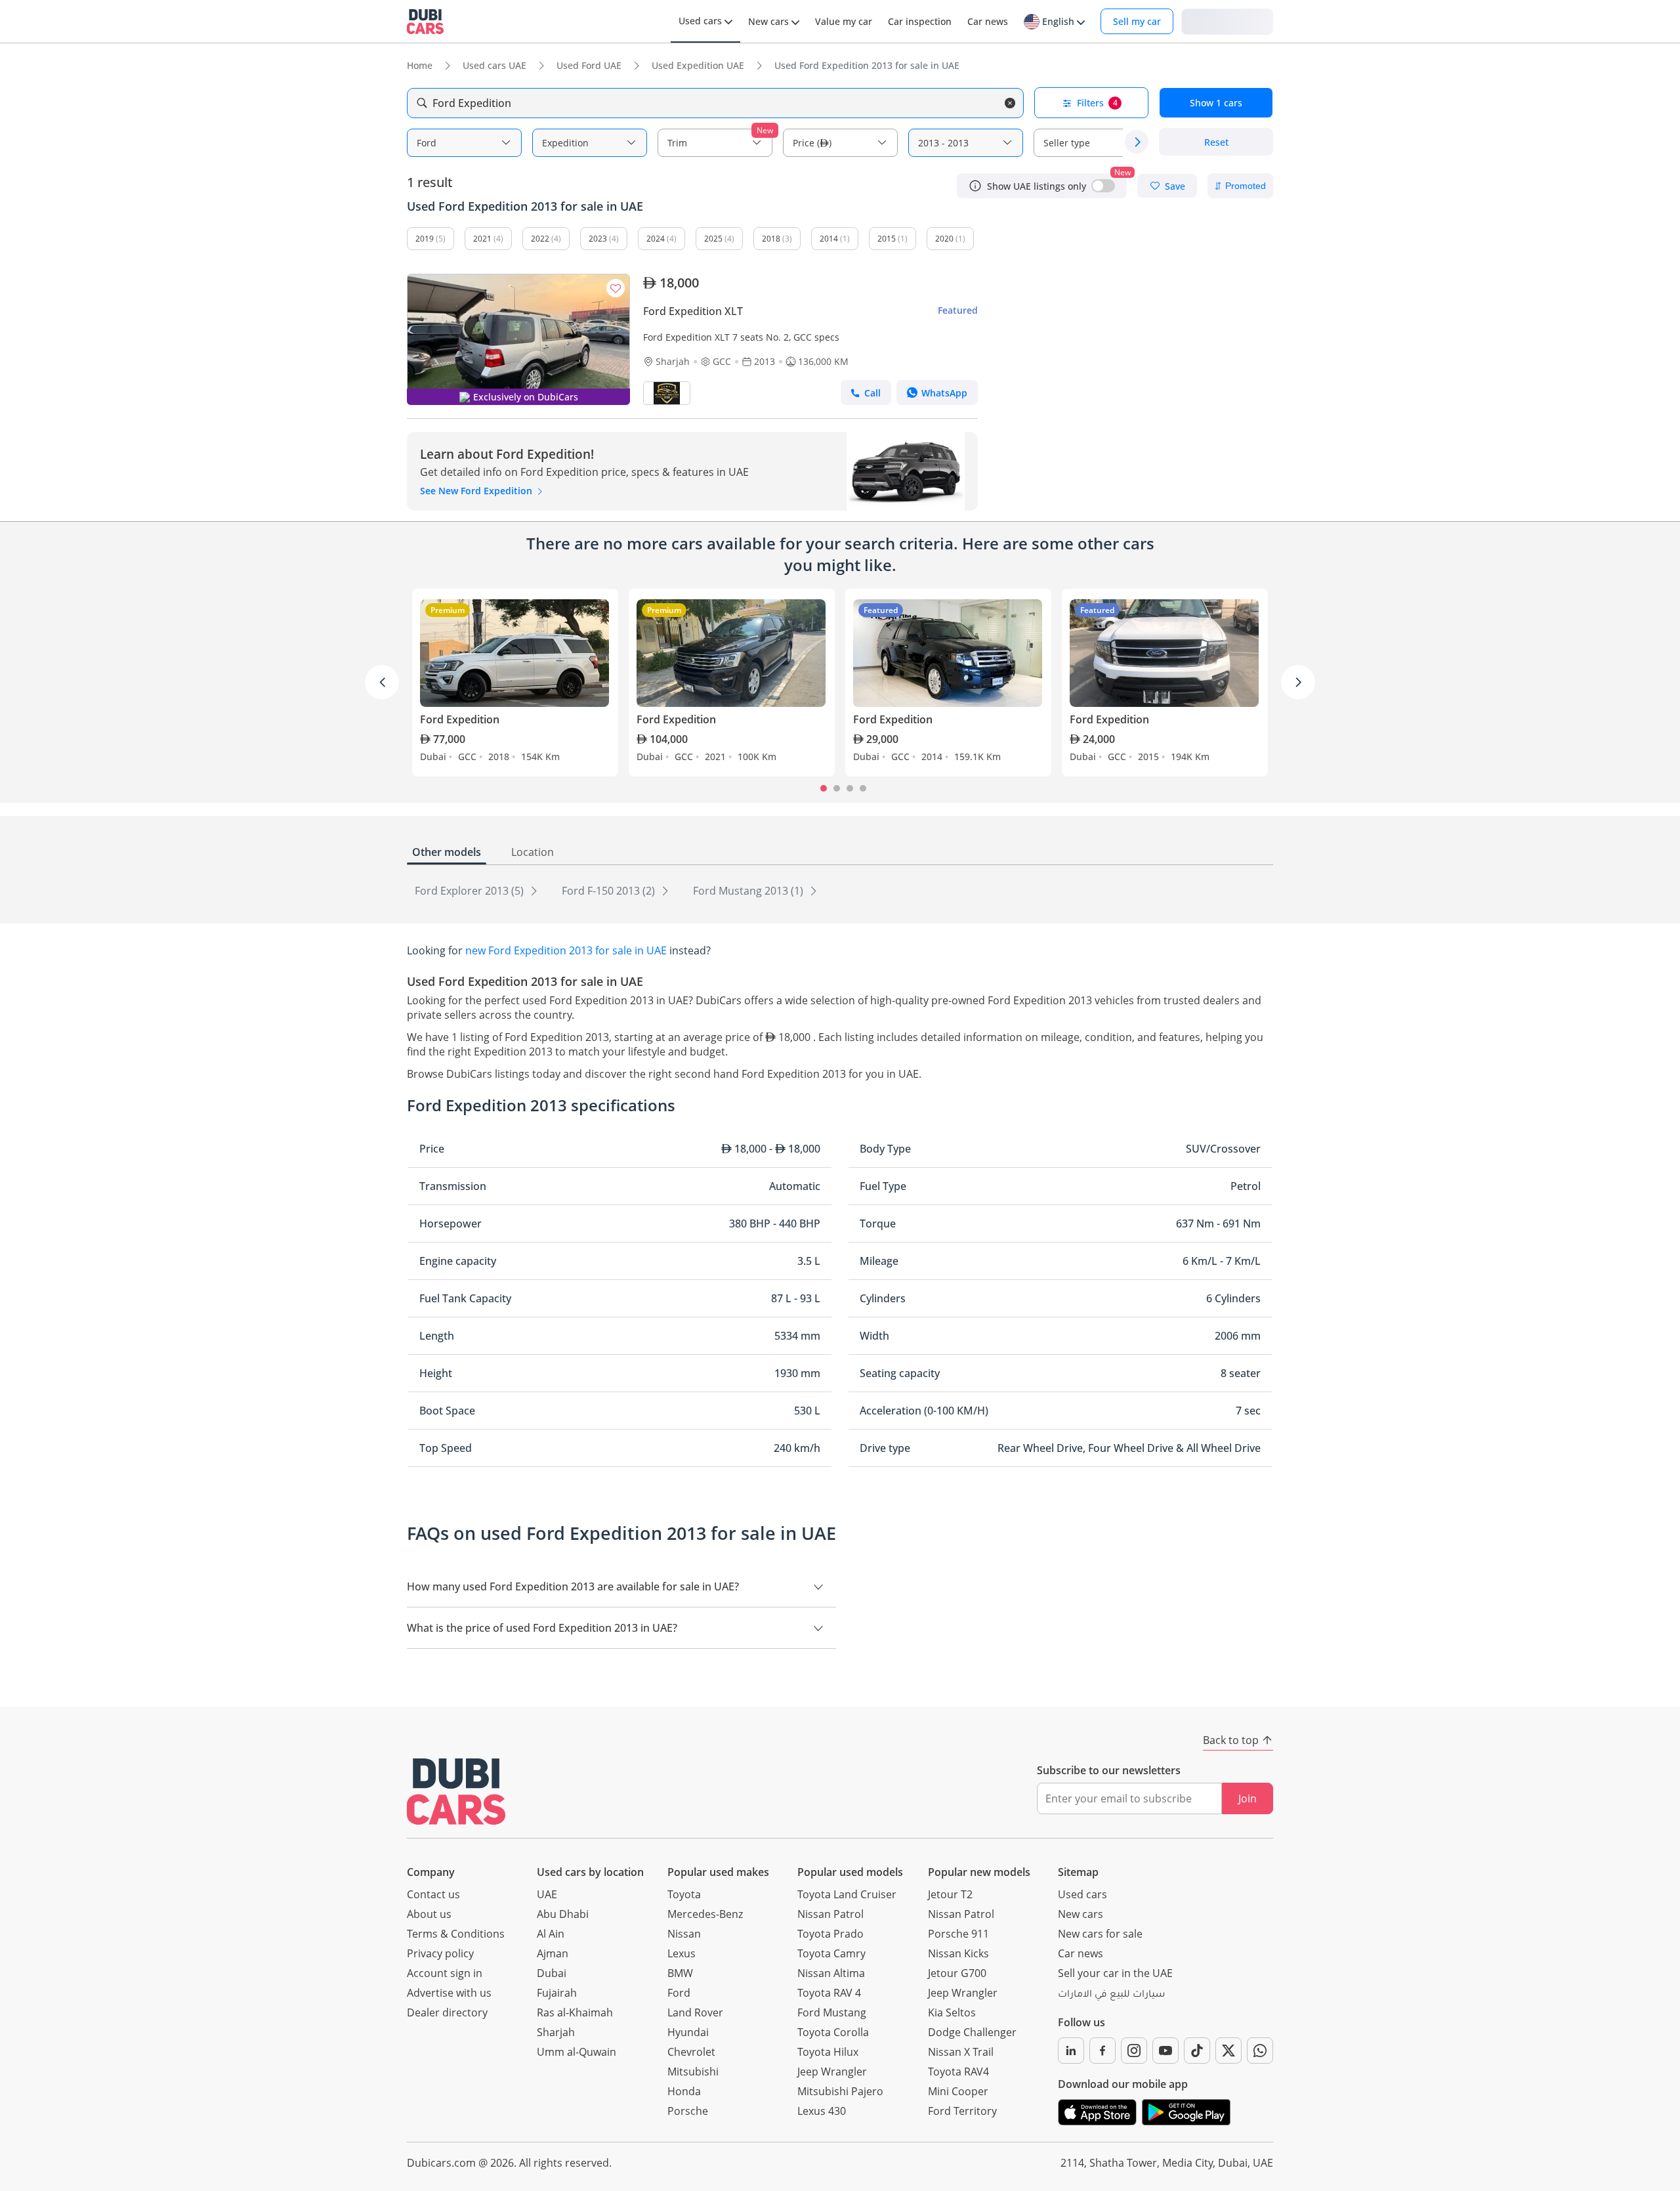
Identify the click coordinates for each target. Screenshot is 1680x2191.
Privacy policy (440, 1953)
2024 (656, 239)
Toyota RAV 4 (829, 1993)
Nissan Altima (831, 1973)
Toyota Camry (831, 1953)
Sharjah (556, 2032)
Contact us (433, 1894)
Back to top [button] (1231, 1740)
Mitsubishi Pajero (840, 2091)
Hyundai (688, 2032)
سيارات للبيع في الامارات (1111, 1995)
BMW (680, 1973)
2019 (425, 239)
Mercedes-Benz (705, 1914)
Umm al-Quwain (577, 2052)
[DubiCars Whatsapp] (1260, 2051)
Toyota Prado (830, 1934)
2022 (540, 239)
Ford (679, 1993)
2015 (887, 239)
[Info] (975, 186)
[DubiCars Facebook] (1102, 2051)
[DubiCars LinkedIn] (1071, 2051)
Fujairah (557, 1993)
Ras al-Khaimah (575, 2012)
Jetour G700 (957, 1973)
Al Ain (551, 1934)
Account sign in (445, 1973)
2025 (713, 239)
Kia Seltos (952, 2012)
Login (1227, 21)
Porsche (688, 2111)
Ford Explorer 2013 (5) (471, 891)
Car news (1081, 1953)
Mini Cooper (958, 2091)
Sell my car (1137, 21)
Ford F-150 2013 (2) (610, 891)
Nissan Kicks (958, 1953)
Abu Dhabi (563, 1914)
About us (429, 1914)
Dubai (552, 1973)
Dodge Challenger (972, 2032)
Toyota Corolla (833, 2032)
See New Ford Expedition (477, 491)
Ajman (553, 1953)
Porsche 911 (958, 1934)
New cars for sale (1100, 1934)
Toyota (684, 1894)
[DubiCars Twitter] (1228, 2051)
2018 (771, 239)
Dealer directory (447, 2012)
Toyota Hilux (828, 2052)
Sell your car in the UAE (1115, 1973)
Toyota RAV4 (958, 2072)
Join (1248, 1798)
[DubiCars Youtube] (1165, 2051)
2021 (482, 239)
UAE (547, 1894)
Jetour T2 (950, 1894)
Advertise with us (449, 1993)
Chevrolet (691, 2052)
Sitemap (1078, 1872)
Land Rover (695, 2012)
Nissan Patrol (830, 1914)
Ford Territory (962, 2111)
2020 (944, 239)
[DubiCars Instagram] (1134, 2051)
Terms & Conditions (456, 1934)
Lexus (682, 1953)
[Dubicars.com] (456, 1792)
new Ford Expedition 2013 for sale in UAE (566, 950)
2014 (829, 239)
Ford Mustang (832, 2012)
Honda (684, 2091)
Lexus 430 (822, 2111)
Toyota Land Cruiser (847, 1894)
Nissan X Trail (961, 2052)
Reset (1216, 142)
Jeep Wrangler (832, 2072)
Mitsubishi (693, 2072)
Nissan (684, 1934)
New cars (1081, 1914)
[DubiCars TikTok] (1197, 2051)
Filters (1097, 103)
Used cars (1082, 1894)
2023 (598, 239)
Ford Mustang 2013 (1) (749, 891)
